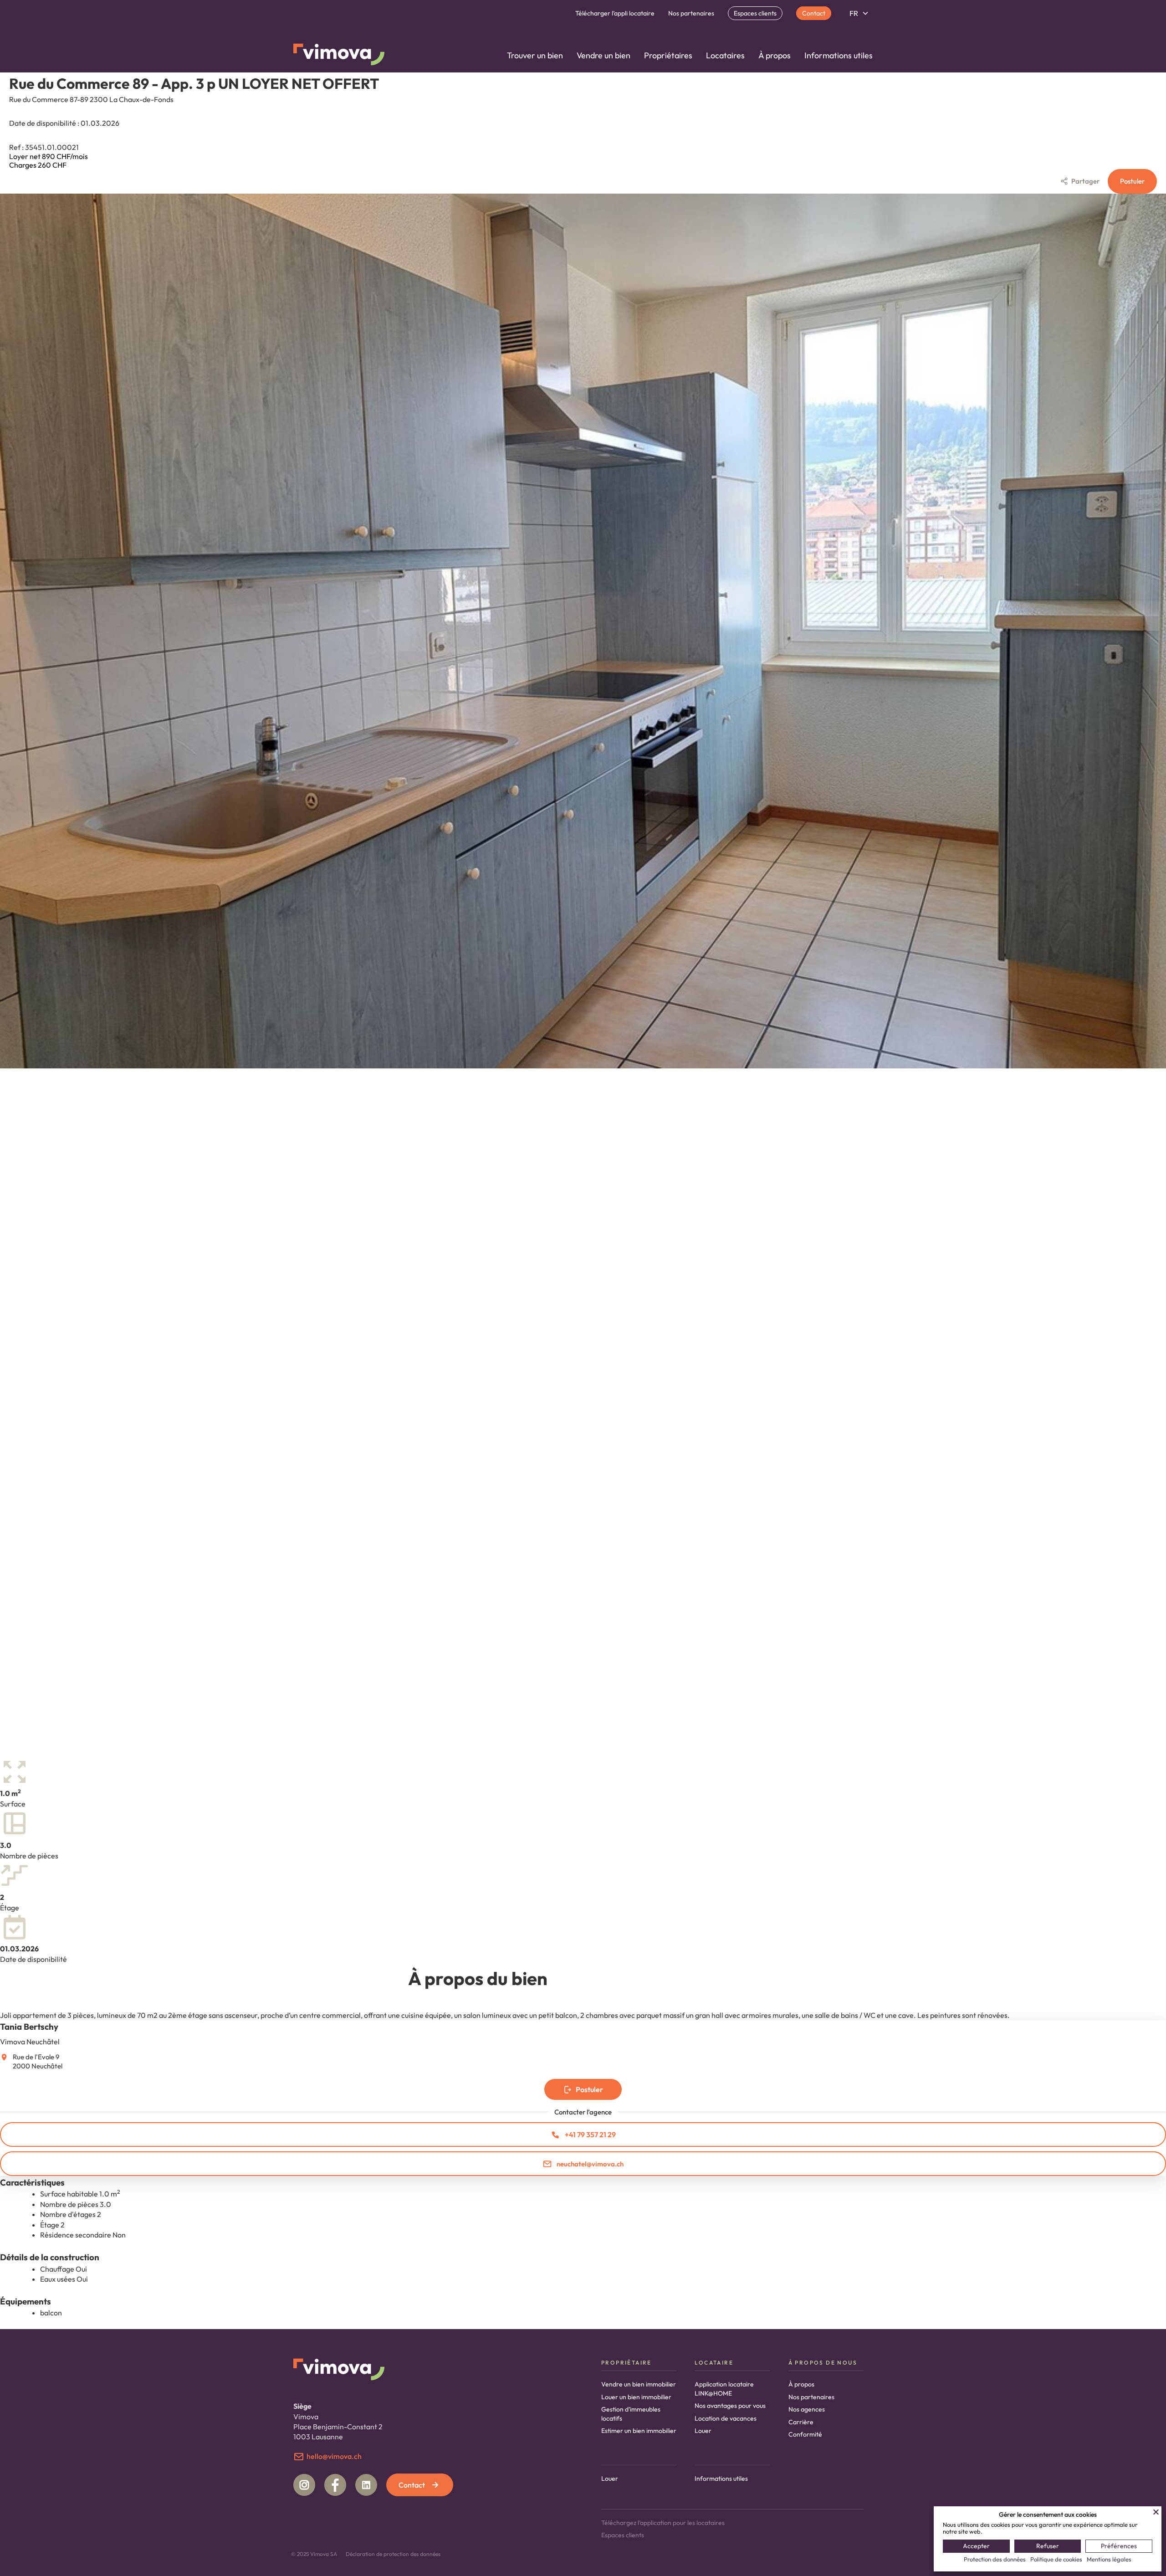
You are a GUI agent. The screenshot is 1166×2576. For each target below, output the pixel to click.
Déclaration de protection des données (393, 2554)
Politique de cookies (1056, 2559)
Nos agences (807, 2409)
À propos (775, 55)
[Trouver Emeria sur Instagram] (304, 2485)
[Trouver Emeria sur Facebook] (335, 2485)
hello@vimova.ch (334, 2456)
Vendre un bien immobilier (639, 2384)
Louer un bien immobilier (636, 2397)
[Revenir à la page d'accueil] (339, 56)
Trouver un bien (535, 55)
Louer (703, 2431)
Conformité (805, 2434)
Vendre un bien (603, 55)
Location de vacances (726, 2418)
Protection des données (995, 2559)
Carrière (801, 2422)
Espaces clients (755, 13)
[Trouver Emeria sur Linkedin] (366, 2485)
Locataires (725, 55)
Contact (814, 13)
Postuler (1132, 181)
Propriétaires (668, 55)
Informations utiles (839, 55)
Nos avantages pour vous (730, 2406)
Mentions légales (1109, 2559)
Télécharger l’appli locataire (615, 13)
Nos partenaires (691, 13)
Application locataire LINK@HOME (724, 2389)
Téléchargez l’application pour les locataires (663, 2523)
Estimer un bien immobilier (639, 2431)
